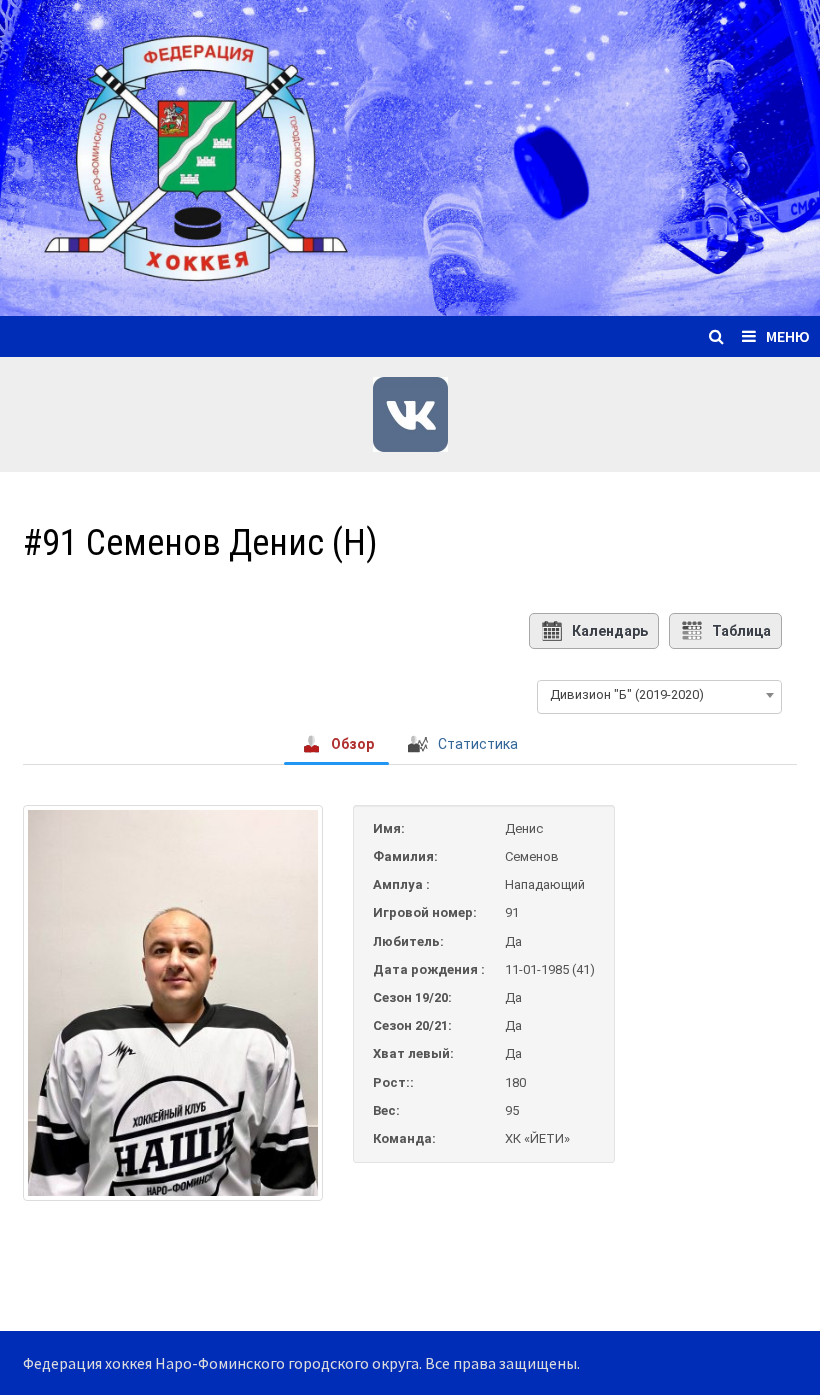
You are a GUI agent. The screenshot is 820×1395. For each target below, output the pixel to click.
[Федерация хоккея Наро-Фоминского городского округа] (410, 155)
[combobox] (659, 695)
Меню (788, 336)
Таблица (741, 631)
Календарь (610, 631)
